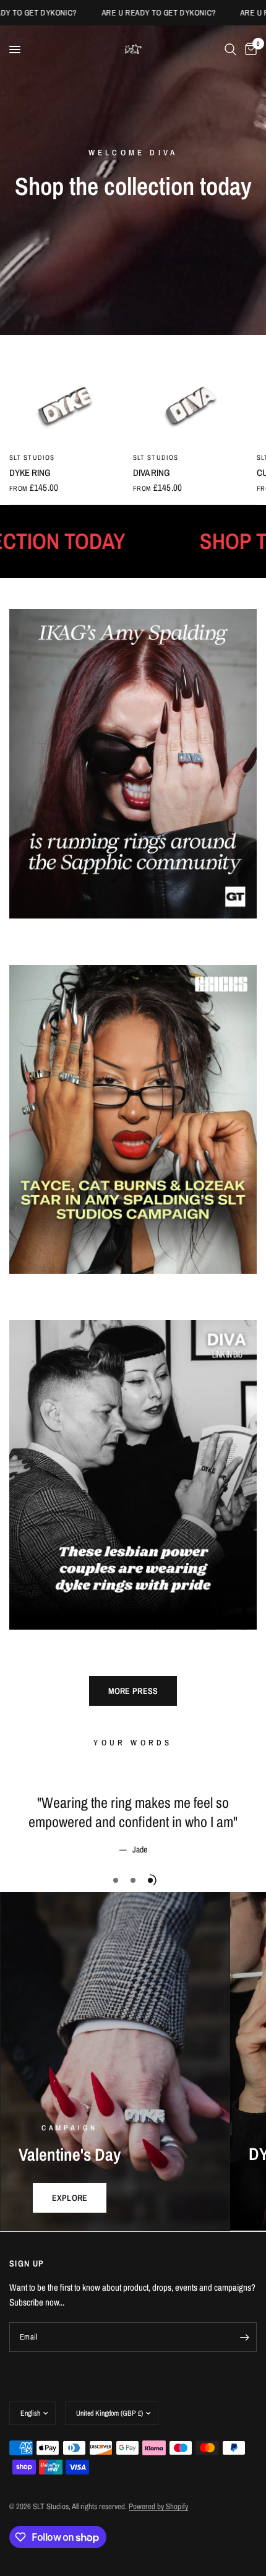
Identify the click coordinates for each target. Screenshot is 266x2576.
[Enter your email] (244, 2337)
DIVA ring (152, 473)
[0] (249, 50)
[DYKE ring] (69, 405)
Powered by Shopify (158, 2506)
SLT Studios (32, 457)
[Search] (230, 50)
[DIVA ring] (192, 405)
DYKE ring (30, 473)
